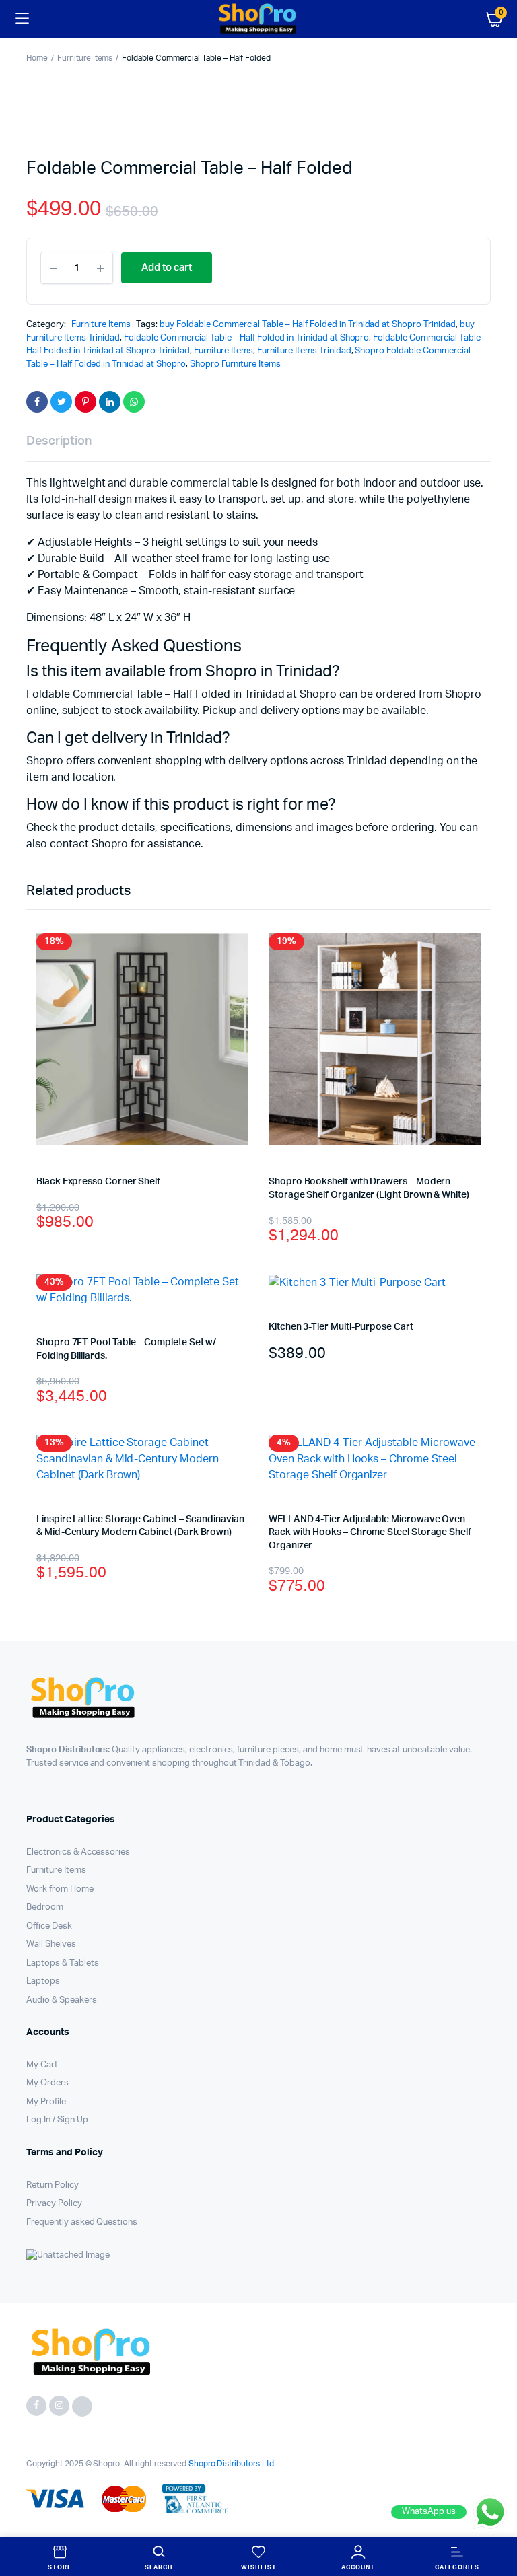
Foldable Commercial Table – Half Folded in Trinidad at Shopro (246, 338)
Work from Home (60, 1889)
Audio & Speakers (62, 2000)
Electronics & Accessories (78, 1852)
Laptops (43, 1981)
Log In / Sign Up (57, 2120)
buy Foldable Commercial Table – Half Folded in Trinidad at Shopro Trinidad (308, 325)
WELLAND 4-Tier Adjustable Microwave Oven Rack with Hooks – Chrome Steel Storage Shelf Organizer (370, 1533)
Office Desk (49, 1926)
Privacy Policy (54, 2204)
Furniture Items (85, 58)
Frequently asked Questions (82, 2222)
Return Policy (53, 2185)
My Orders (47, 2083)
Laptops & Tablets (63, 1963)
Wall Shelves (51, 1944)
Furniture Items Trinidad (304, 351)
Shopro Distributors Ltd (230, 2464)
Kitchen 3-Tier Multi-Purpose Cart (341, 1327)
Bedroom (45, 1907)
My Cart (42, 2065)
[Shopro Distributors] (258, 19)
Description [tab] (59, 441)
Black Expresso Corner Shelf (98, 1182)
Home (37, 58)
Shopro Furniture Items (235, 364)
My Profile (46, 2102)
